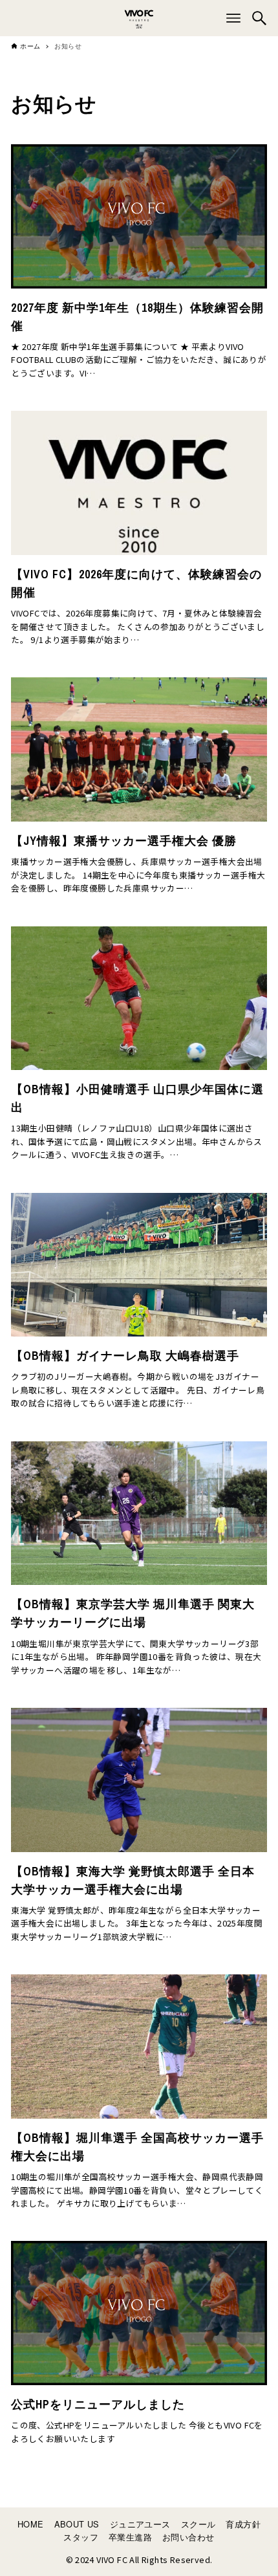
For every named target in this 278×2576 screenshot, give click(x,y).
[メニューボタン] (233, 18)
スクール (198, 2524)
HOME (31, 2524)
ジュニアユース (140, 2524)
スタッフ (81, 2537)
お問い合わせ (188, 2537)
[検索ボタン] (259, 18)
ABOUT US (77, 2524)
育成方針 (243, 2524)
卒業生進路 (130, 2537)
